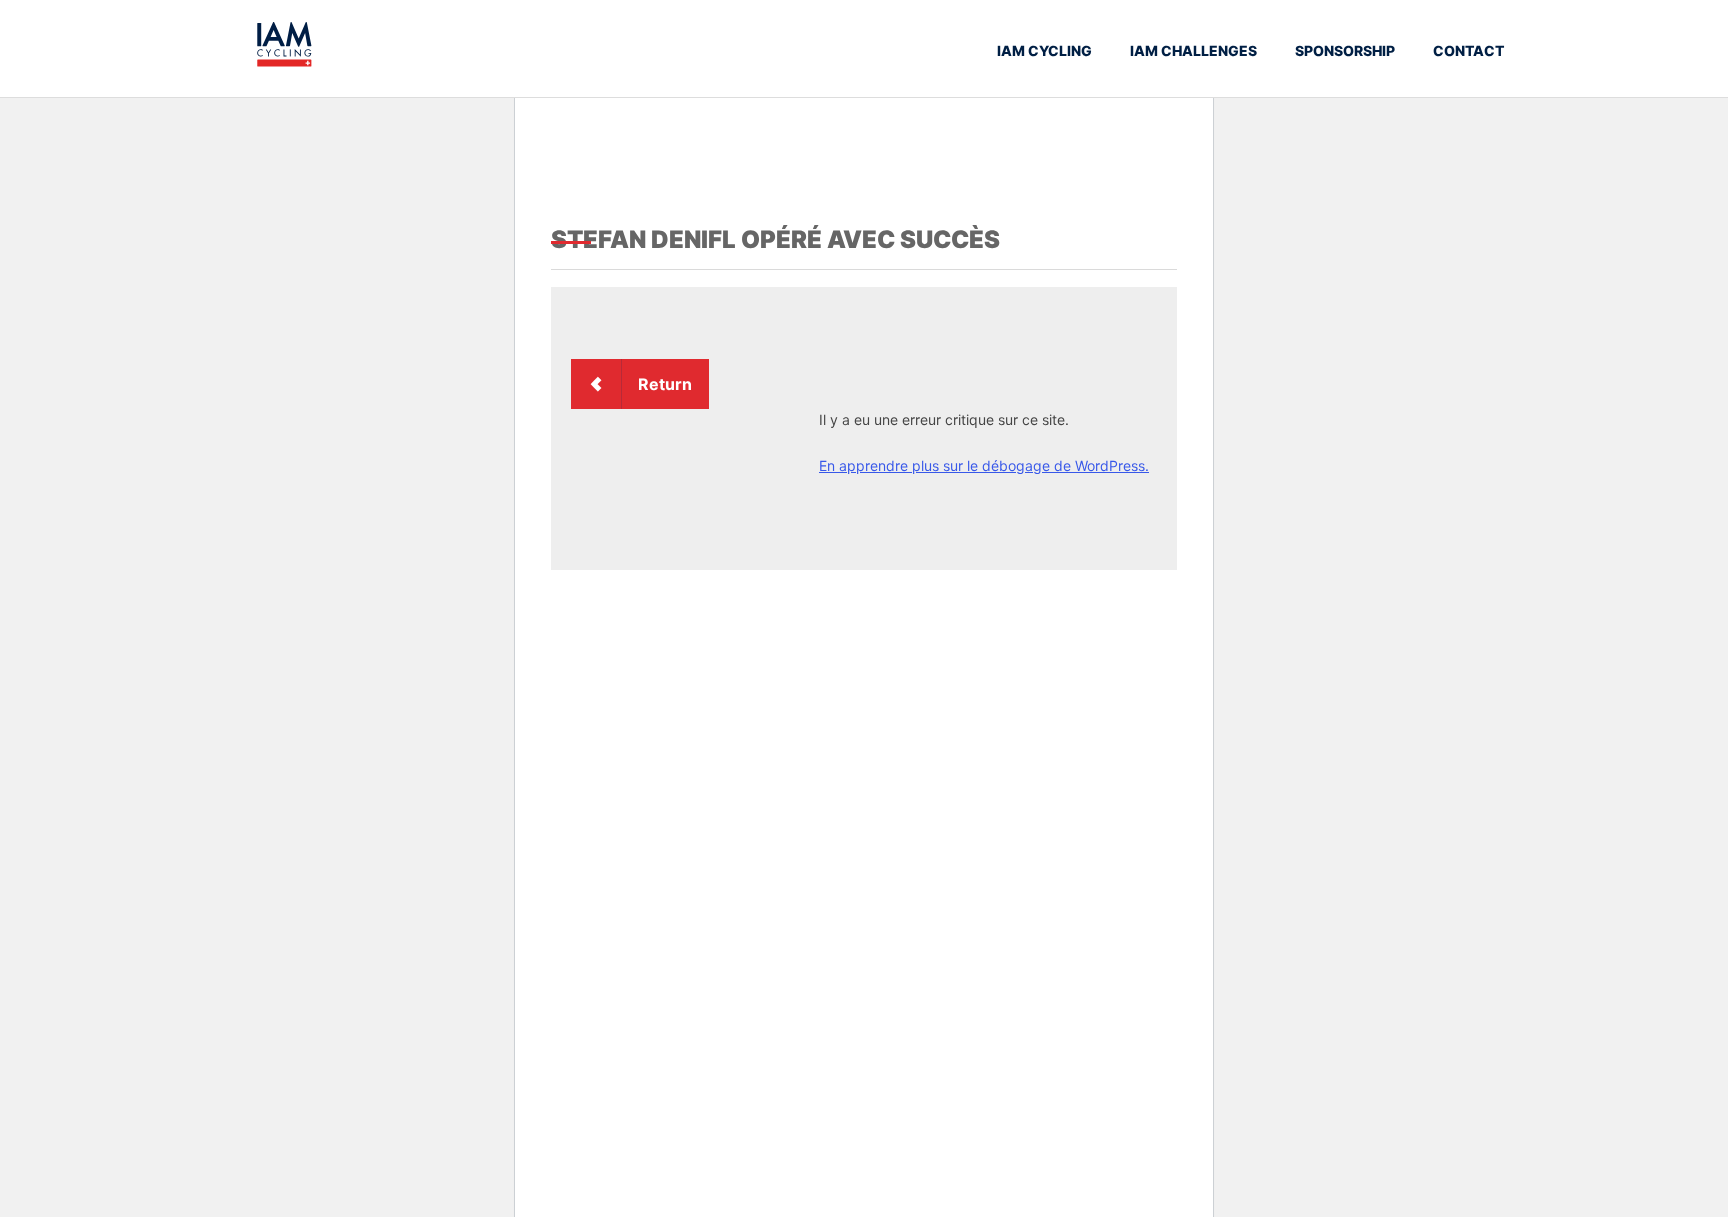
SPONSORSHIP (1345, 50)
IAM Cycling (1044, 50)
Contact (1468, 50)
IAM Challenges (1193, 50)
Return (665, 384)
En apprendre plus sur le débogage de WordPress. (984, 465)
